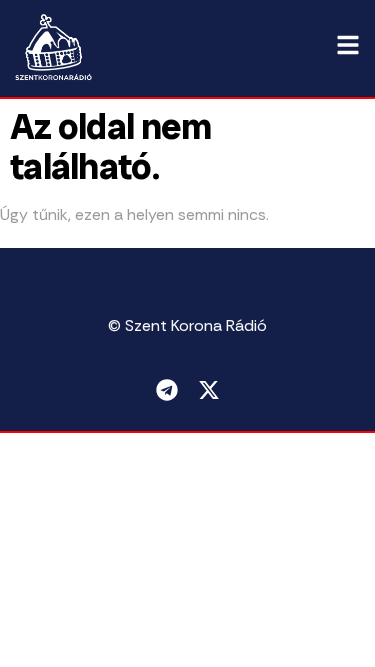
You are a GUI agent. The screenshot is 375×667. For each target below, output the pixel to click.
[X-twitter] (209, 390)
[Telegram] (167, 390)
